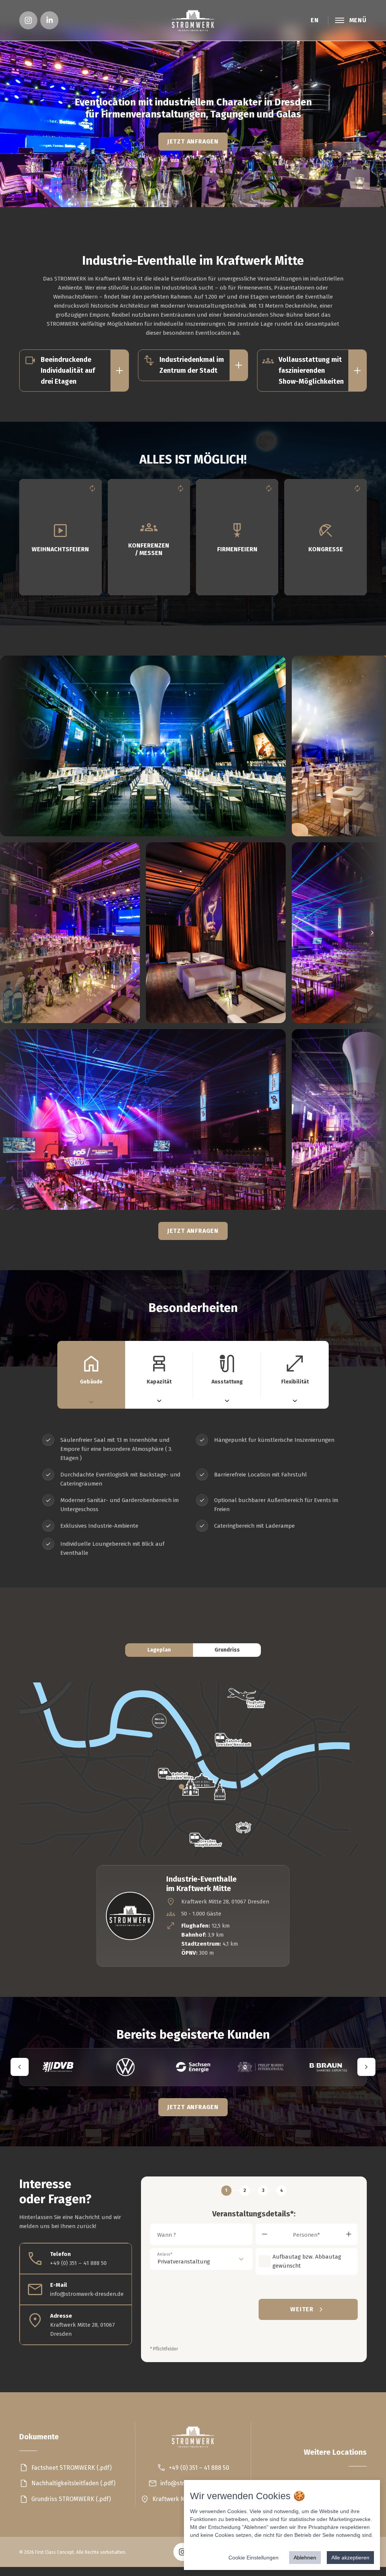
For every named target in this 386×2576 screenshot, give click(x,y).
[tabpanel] (193, 1496)
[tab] (91, 1375)
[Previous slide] (24, 933)
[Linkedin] (49, 20)
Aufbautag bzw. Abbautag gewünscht (307, 2261)
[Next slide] (362, 933)
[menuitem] (28, 20)
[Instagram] (28, 20)
